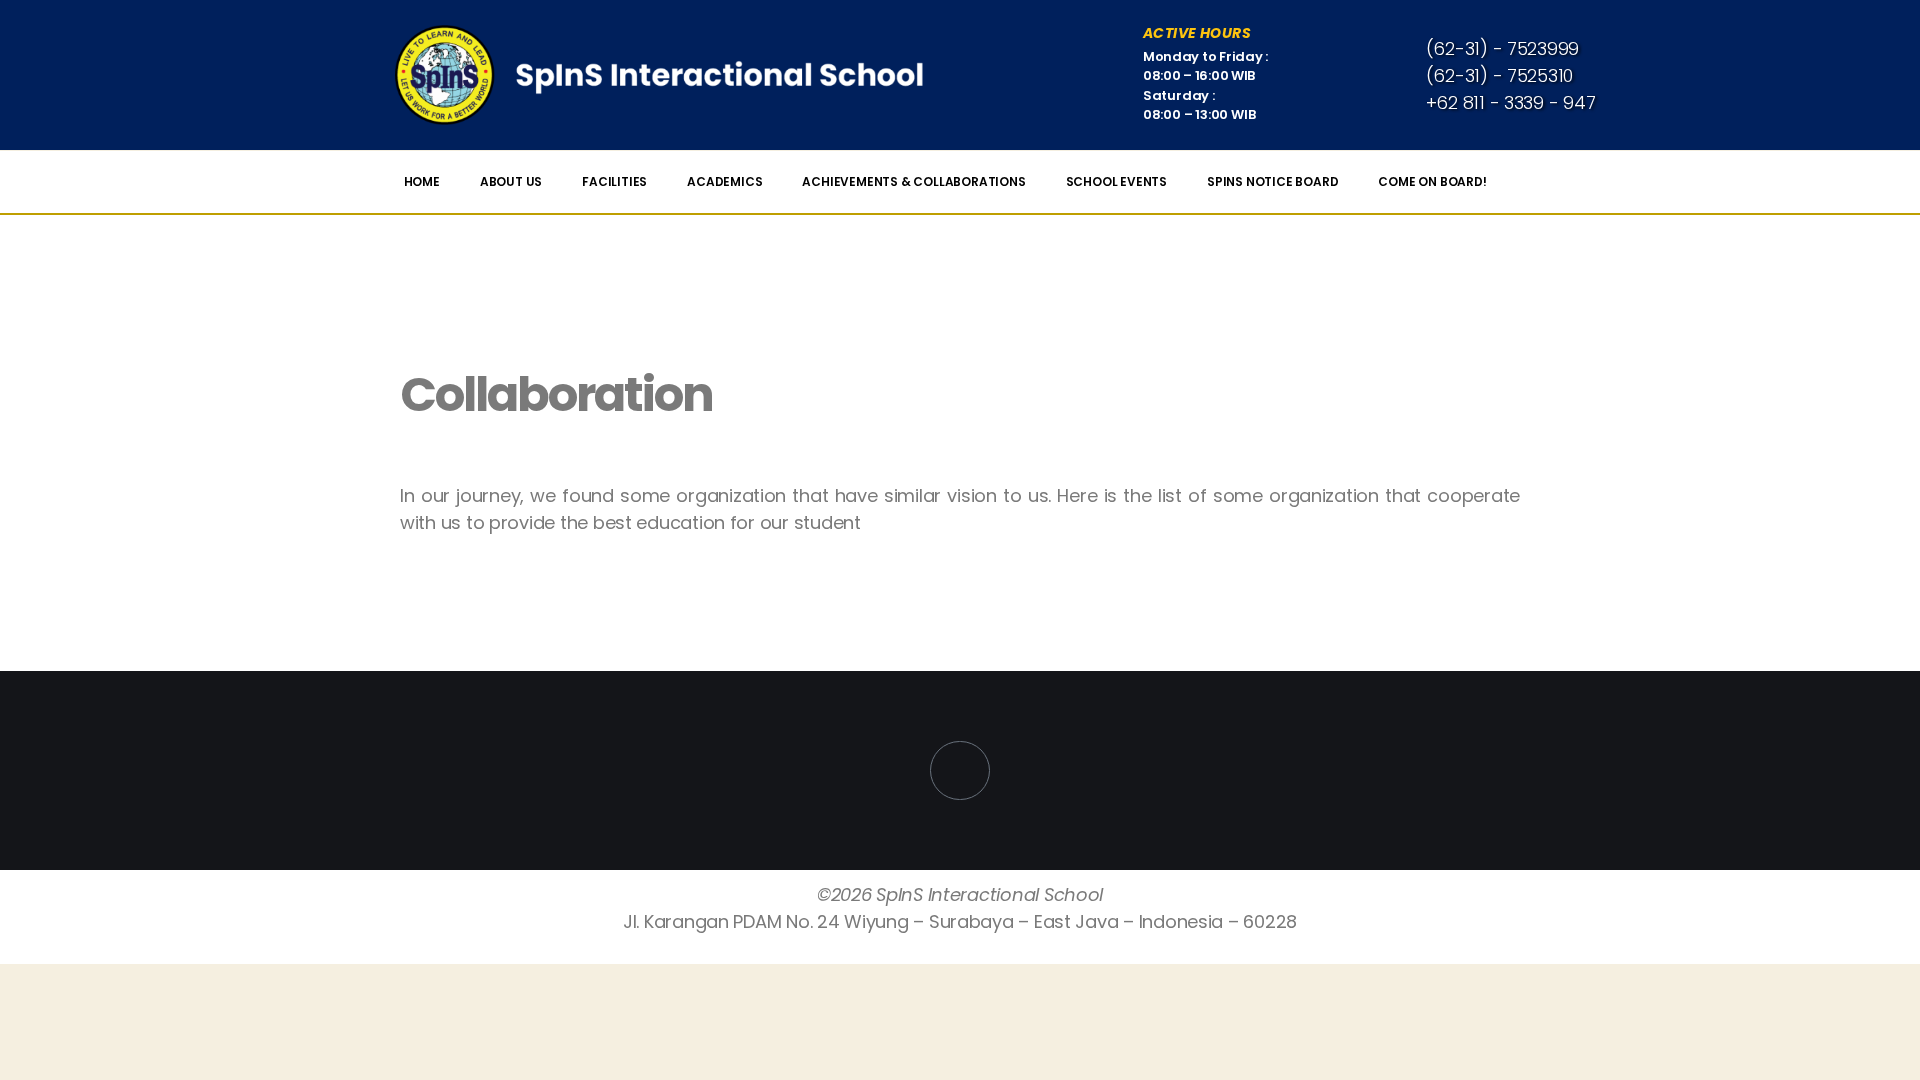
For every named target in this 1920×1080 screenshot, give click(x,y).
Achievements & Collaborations (913, 181)
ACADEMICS (724, 181)
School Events (1116, 181)
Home (422, 181)
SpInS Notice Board (1272, 181)
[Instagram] (959, 770)
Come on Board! (1432, 181)
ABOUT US (511, 181)
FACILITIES (614, 181)
